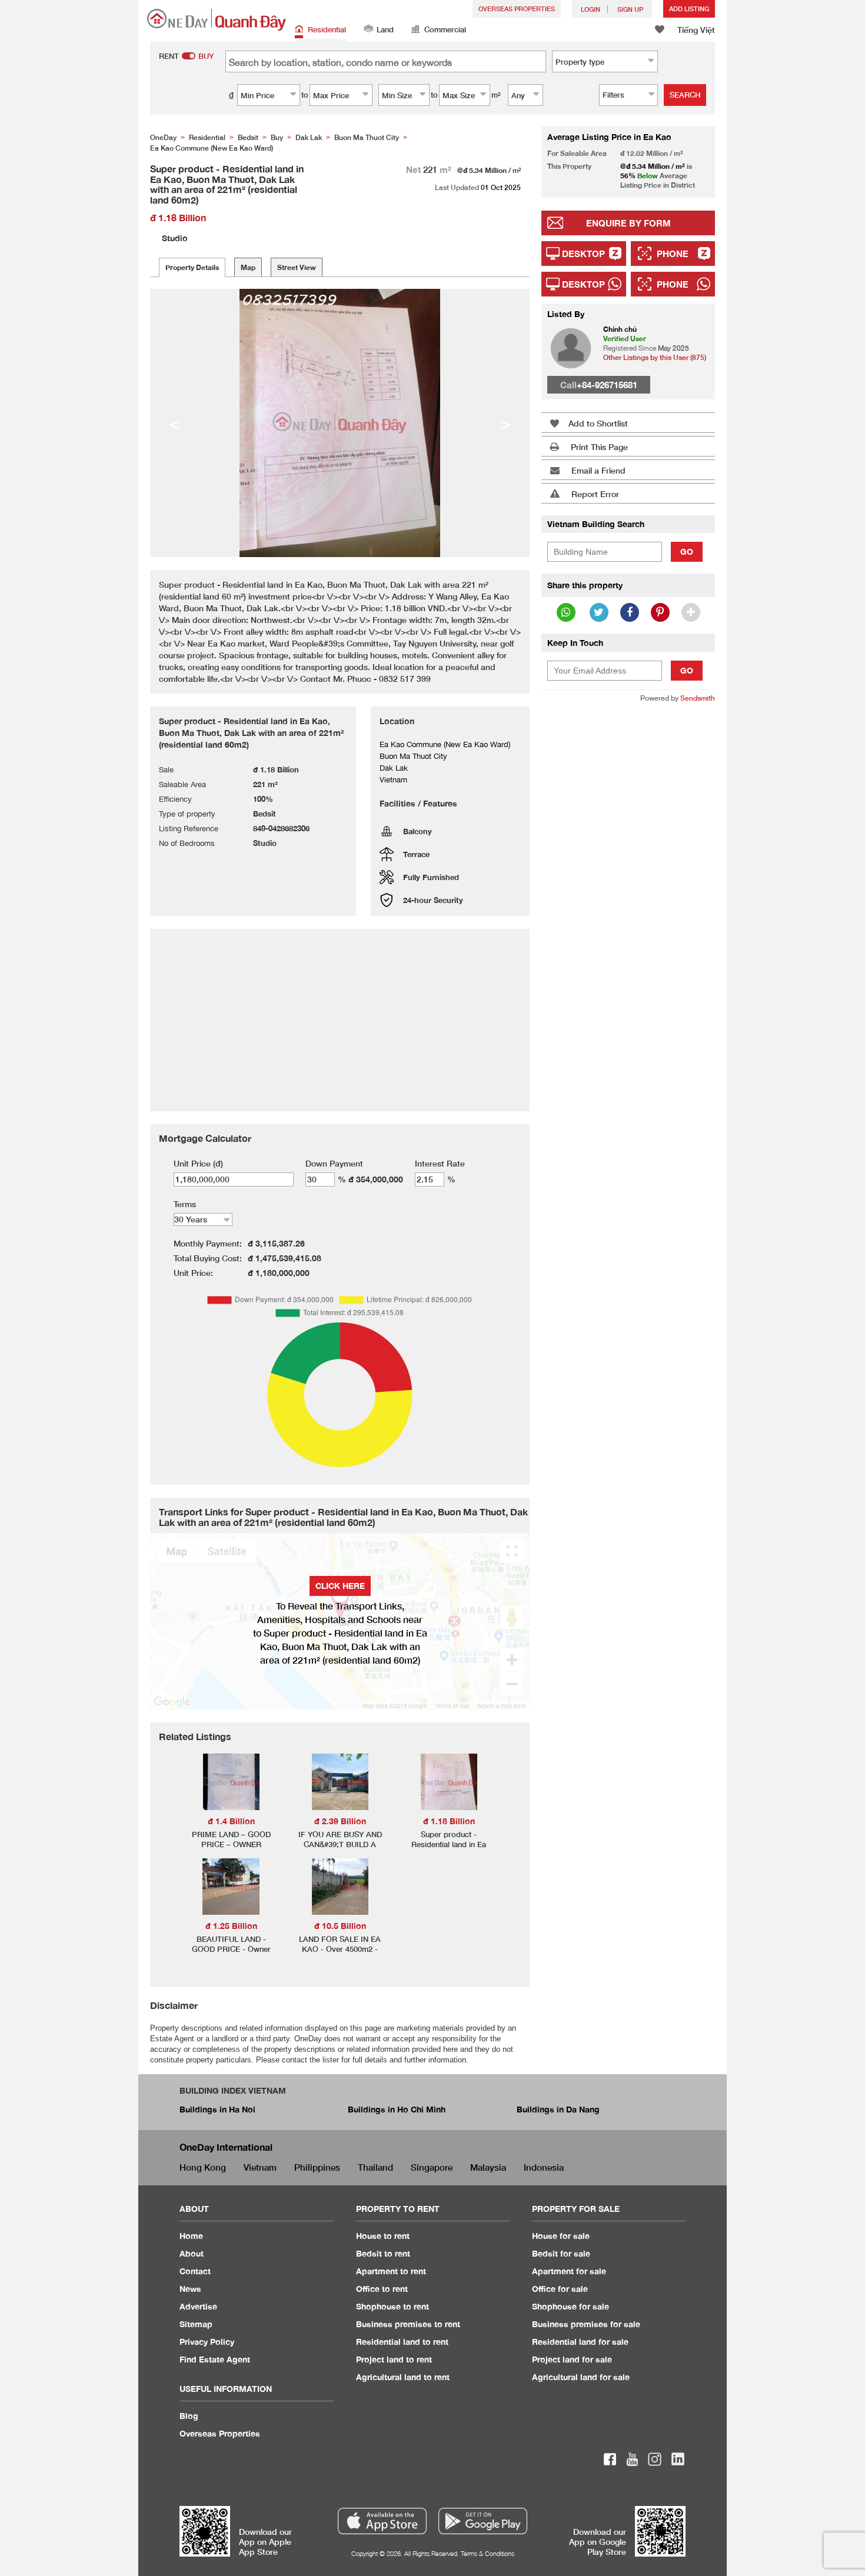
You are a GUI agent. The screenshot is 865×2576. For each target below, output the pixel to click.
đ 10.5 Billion (340, 1926)
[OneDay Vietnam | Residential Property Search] (217, 20)
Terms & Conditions (488, 2553)
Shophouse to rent (392, 2306)
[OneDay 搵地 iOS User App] (382, 2521)
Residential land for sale (580, 2342)
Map (248, 267)
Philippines (317, 2167)
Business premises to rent (408, 2324)
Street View (297, 267)
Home (191, 2236)
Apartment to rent (391, 2271)
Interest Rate (440, 1163)
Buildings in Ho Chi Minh (397, 2109)
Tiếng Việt (696, 30)
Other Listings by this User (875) (655, 357)
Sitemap (196, 2324)
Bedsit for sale (561, 2253)
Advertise (198, 2306)
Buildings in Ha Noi (217, 2109)
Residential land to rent (402, 2342)
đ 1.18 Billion (449, 1821)
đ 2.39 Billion (340, 1821)
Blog (189, 2416)
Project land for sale (572, 2359)
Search (685, 95)
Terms (185, 1204)
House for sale (561, 2236)
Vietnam (260, 2167)
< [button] (174, 423)
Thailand (375, 2167)
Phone (673, 254)
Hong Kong (203, 2167)
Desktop (583, 254)
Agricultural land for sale (581, 2377)
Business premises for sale (586, 2324)
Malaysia (488, 2167)
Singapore (432, 2167)
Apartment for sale (569, 2271)
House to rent (383, 2236)
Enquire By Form (628, 223)
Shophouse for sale (570, 2306)
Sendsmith (698, 698)
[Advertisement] (628, 892)
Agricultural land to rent (403, 2377)
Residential (327, 29)
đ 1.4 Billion (231, 1821)
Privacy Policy (207, 2342)
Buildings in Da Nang (558, 2109)
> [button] (505, 423)
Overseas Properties (517, 9)
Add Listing (689, 9)
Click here (340, 1586)
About (192, 2253)
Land (385, 29)
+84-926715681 (607, 385)
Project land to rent (394, 2359)
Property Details (192, 267)
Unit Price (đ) (198, 1163)
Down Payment (334, 1163)
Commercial (445, 29)
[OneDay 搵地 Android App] (483, 2521)
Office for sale (560, 2289)
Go (687, 551)
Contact (195, 2271)
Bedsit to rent (383, 2253)
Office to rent (382, 2289)
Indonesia (544, 2167)
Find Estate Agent (215, 2359)
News (190, 2289)
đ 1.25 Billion (231, 1926)
